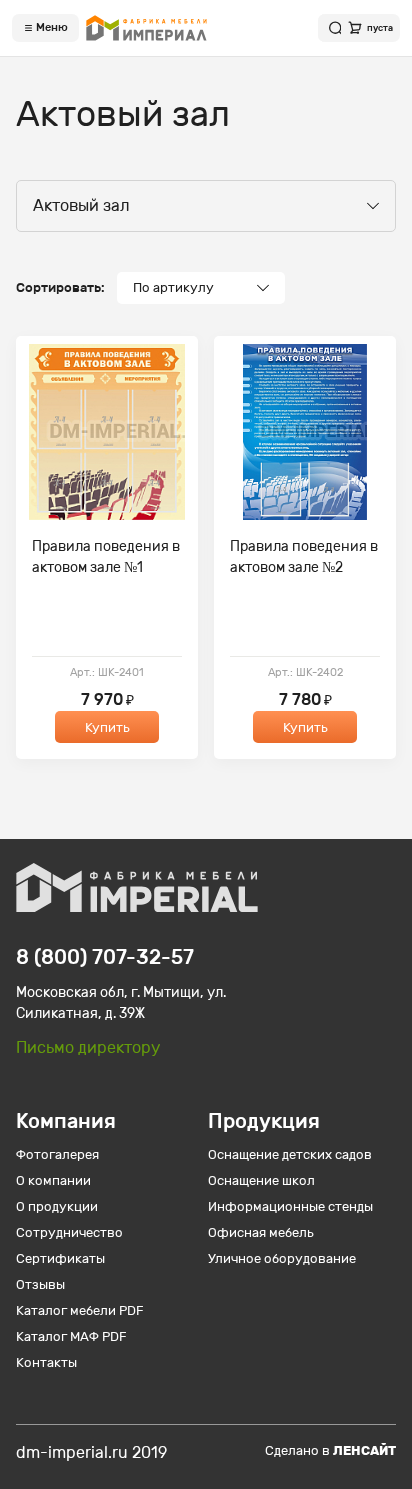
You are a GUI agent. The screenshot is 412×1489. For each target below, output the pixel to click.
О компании (53, 1180)
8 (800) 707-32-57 (105, 957)
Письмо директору (88, 1047)
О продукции (57, 1206)
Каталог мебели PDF (80, 1310)
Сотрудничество (69, 1232)
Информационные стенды (290, 1206)
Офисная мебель (261, 1232)
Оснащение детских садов (290, 1154)
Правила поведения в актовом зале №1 (106, 557)
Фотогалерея (57, 1154)
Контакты (46, 1362)
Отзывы (40, 1284)
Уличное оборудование (282, 1258)
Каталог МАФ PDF (71, 1336)
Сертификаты (60, 1258)
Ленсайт (364, 1450)
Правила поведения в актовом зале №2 (304, 557)
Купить (107, 727)
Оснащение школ (261, 1180)
